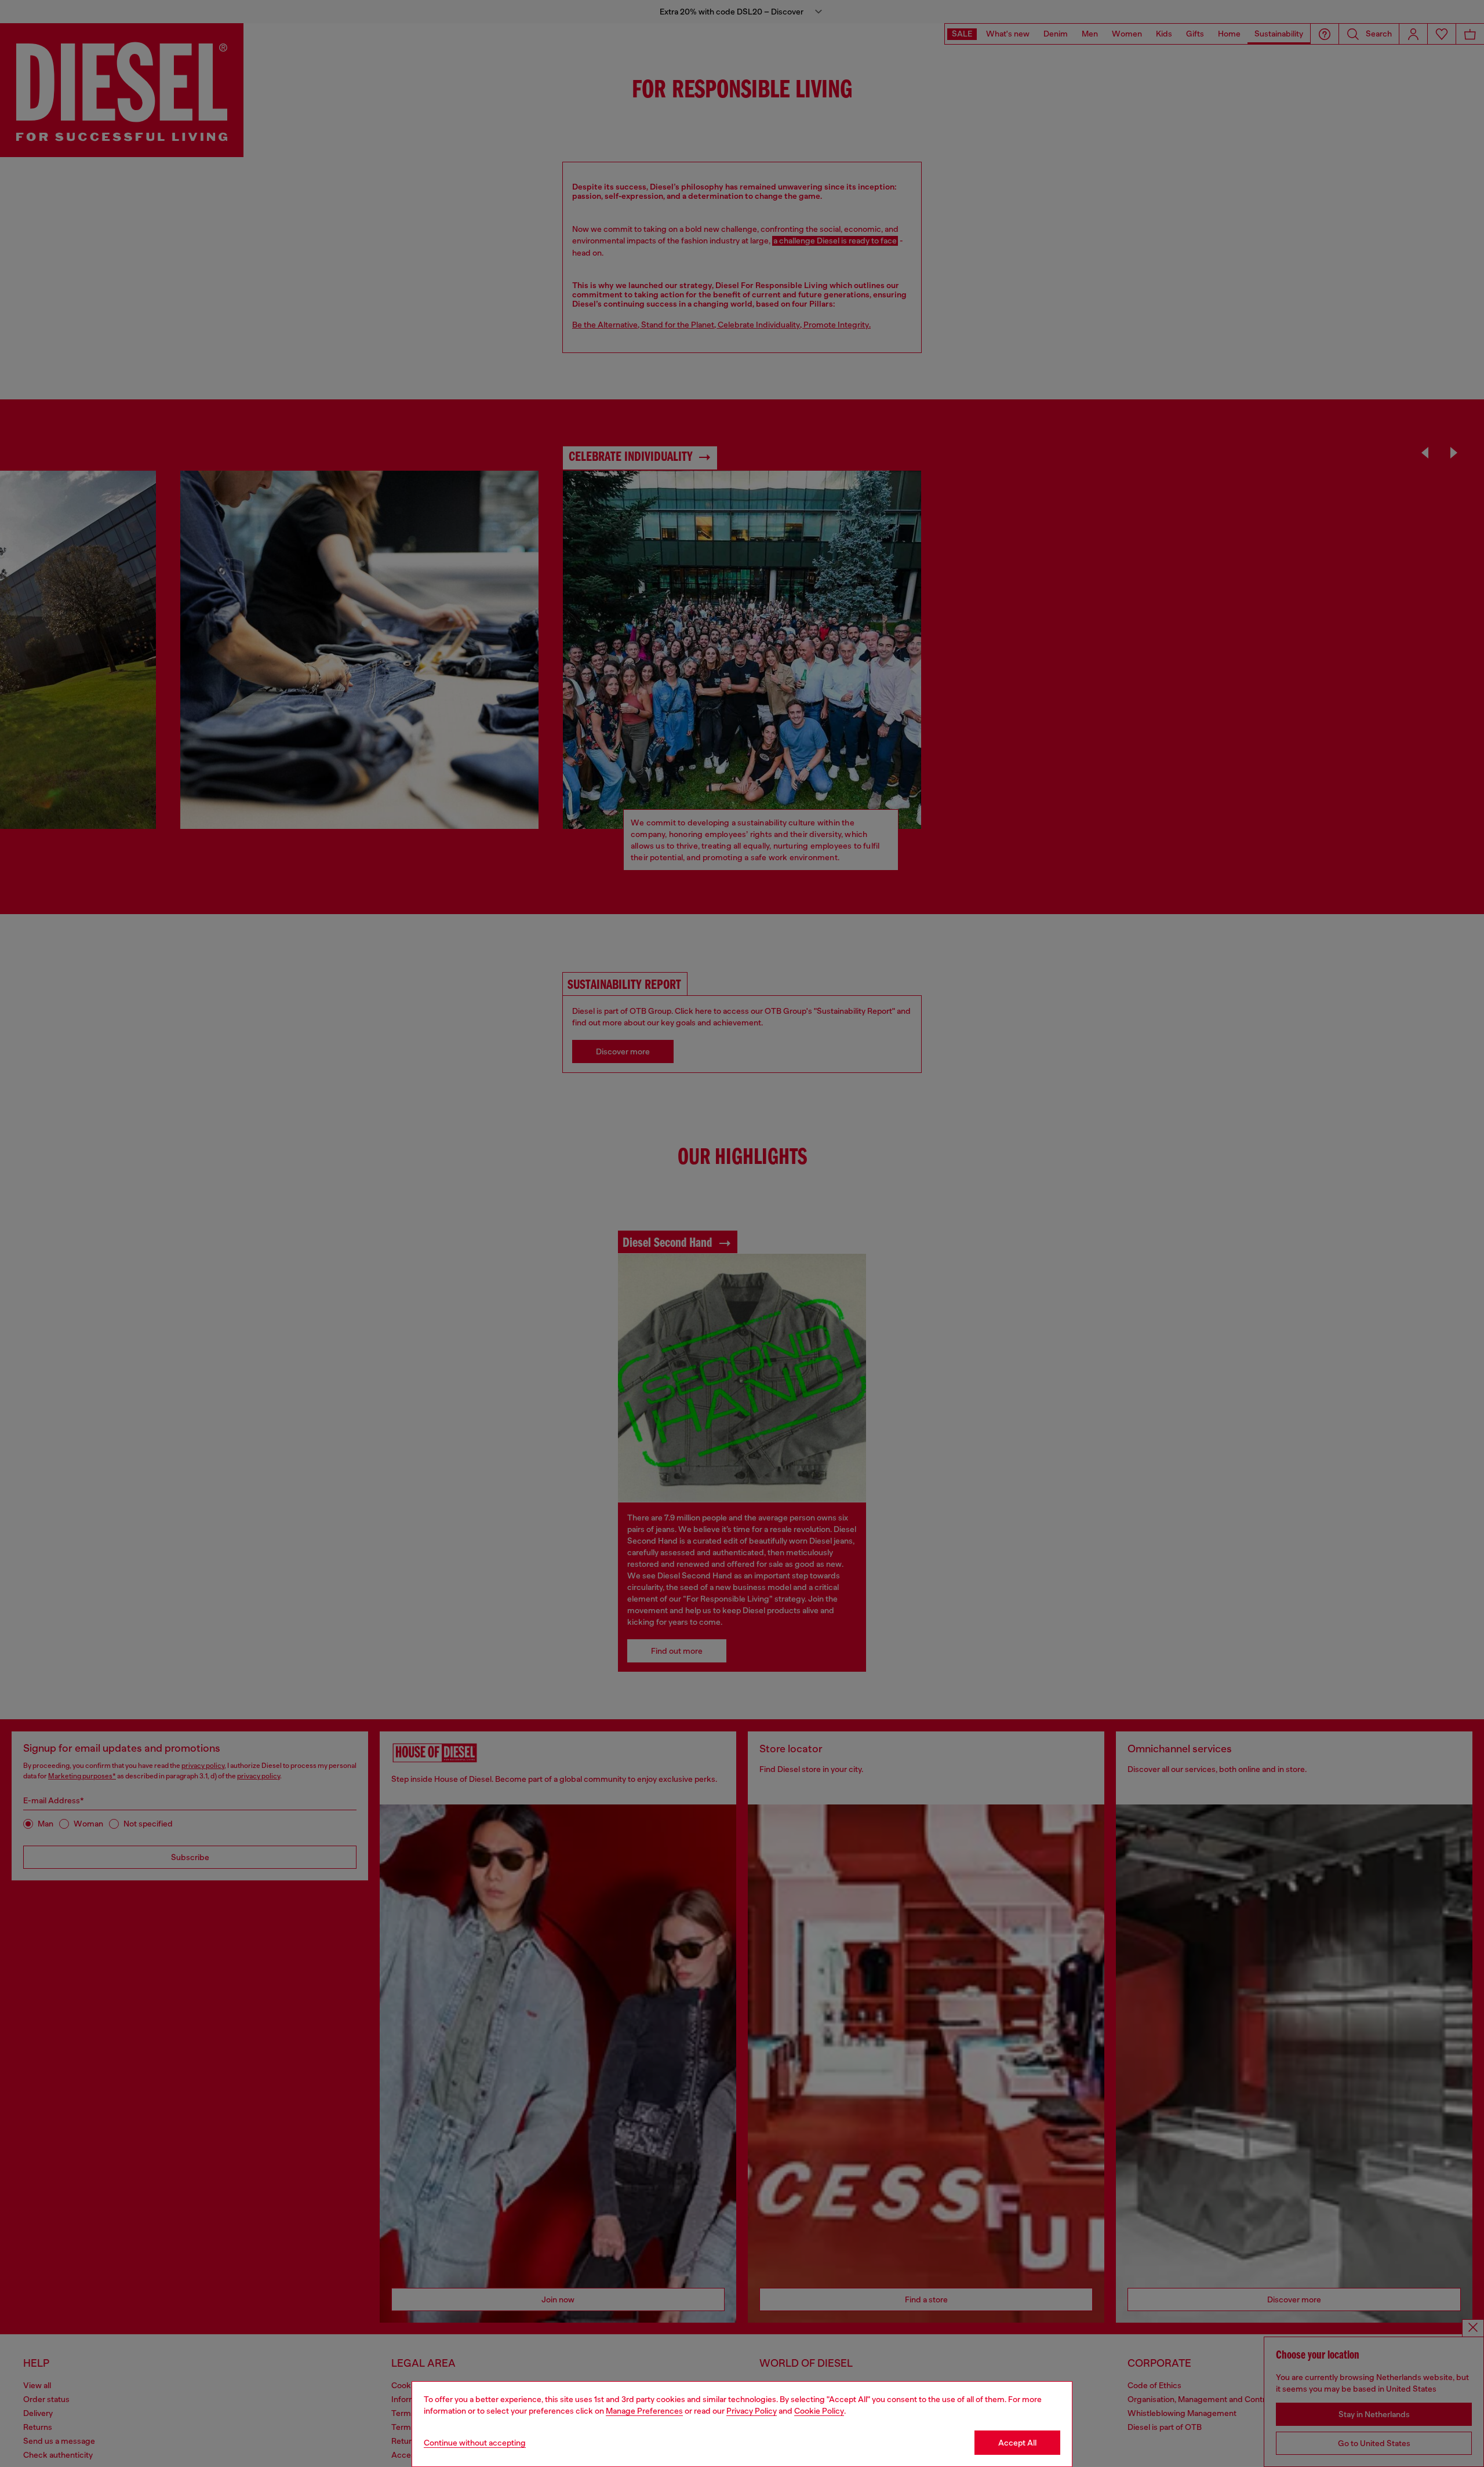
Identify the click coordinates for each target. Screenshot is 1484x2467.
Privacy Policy (752, 2411)
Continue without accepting (475, 2443)
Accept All (1017, 2443)
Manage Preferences (644, 2411)
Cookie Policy (819, 2411)
